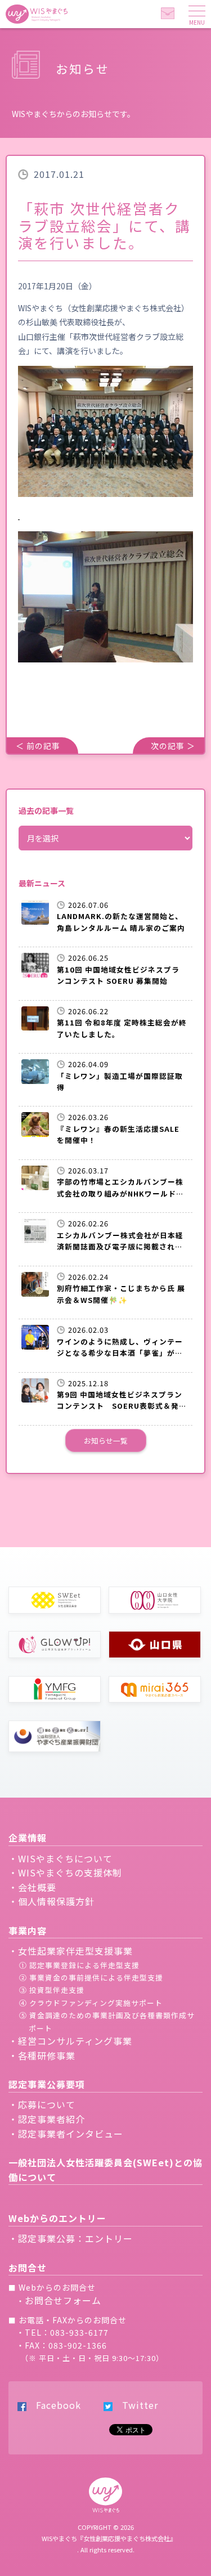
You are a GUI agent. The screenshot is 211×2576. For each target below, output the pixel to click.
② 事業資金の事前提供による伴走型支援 (91, 1977)
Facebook (54, 2405)
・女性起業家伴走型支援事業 (71, 1951)
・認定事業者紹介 (47, 2119)
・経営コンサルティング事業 (70, 2041)
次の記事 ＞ (173, 746)
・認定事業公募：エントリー (71, 2238)
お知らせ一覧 (106, 1441)
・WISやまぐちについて (60, 1858)
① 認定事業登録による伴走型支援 (79, 1965)
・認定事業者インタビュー (66, 2134)
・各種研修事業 (42, 2055)
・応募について (42, 2104)
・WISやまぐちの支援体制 (65, 1872)
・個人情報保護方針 (51, 1901)
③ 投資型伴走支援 (52, 1990)
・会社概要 (32, 1887)
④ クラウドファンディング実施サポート (91, 2003)
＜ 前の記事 (38, 746)
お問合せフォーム (63, 2300)
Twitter (135, 2405)
